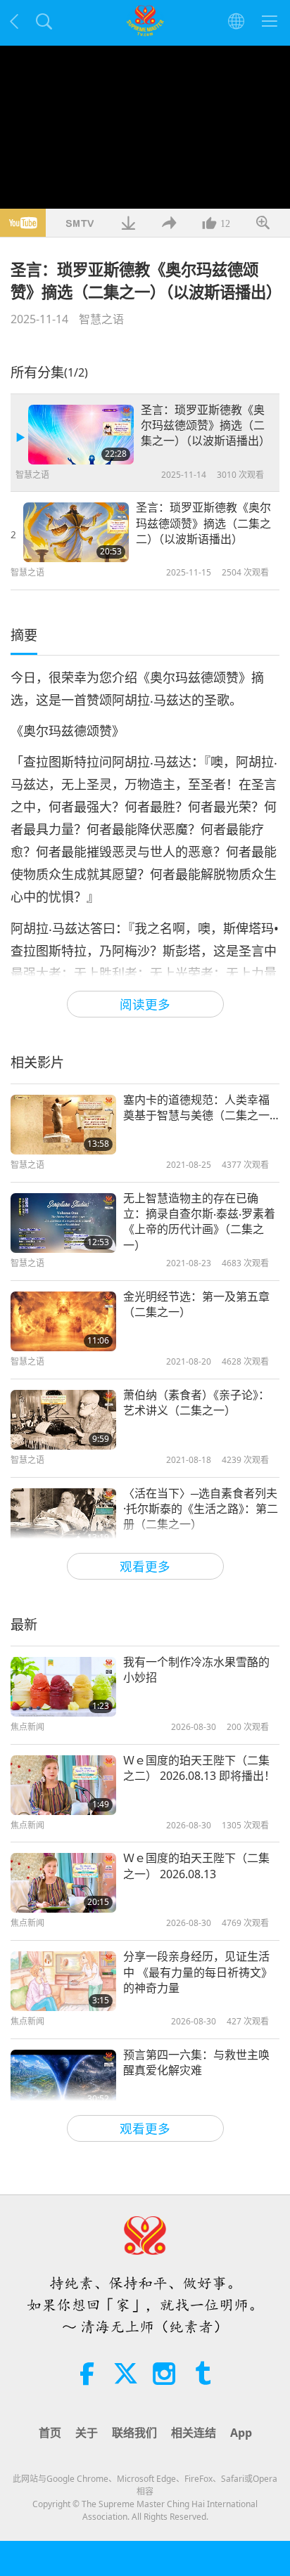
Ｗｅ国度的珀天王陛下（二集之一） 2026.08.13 (196, 1866)
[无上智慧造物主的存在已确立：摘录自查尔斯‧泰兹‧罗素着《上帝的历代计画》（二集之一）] (63, 1223)
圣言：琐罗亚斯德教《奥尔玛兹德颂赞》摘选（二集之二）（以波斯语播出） (203, 523)
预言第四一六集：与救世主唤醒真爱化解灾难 (196, 2062)
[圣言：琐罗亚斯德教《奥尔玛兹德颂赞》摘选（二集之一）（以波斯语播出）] (81, 435)
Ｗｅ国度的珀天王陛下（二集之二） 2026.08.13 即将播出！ (199, 1768)
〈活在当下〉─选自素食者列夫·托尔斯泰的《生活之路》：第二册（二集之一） (201, 1509)
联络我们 (134, 2433)
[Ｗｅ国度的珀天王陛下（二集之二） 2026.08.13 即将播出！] (63, 1785)
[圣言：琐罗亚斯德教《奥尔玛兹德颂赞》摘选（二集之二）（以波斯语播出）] (76, 532)
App (241, 2433)
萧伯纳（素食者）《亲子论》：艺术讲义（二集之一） (196, 1403)
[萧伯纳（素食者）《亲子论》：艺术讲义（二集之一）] (63, 1420)
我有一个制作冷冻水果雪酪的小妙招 (196, 1670)
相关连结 (194, 2433)
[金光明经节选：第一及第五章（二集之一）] (63, 1321)
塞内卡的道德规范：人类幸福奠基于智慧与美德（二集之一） (201, 1107)
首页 (50, 2433)
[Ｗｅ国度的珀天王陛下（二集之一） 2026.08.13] (63, 1883)
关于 (87, 2433)
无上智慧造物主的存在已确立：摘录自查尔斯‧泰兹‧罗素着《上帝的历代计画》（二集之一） (199, 1222)
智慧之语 (101, 319)
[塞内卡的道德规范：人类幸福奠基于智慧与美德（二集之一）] (63, 1125)
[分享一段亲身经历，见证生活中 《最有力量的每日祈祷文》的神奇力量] (63, 1981)
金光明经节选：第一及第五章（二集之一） (196, 1304)
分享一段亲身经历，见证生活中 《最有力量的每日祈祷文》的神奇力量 (198, 1972)
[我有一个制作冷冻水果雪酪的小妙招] (63, 1687)
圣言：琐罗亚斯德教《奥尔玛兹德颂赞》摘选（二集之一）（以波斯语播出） (206, 425)
